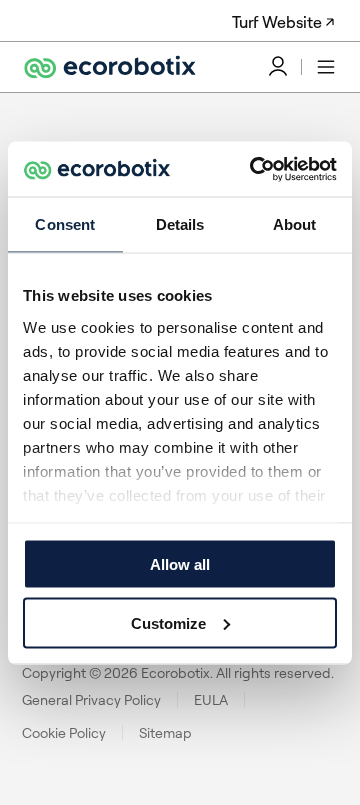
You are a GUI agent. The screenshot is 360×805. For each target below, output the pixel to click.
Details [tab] (180, 224)
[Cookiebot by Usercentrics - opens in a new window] (254, 169)
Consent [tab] (65, 224)
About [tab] (295, 224)
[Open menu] (326, 67)
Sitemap (165, 733)
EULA (211, 700)
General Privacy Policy (91, 700)
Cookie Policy (64, 733)
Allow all (180, 564)
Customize (168, 622)
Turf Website (277, 22)
